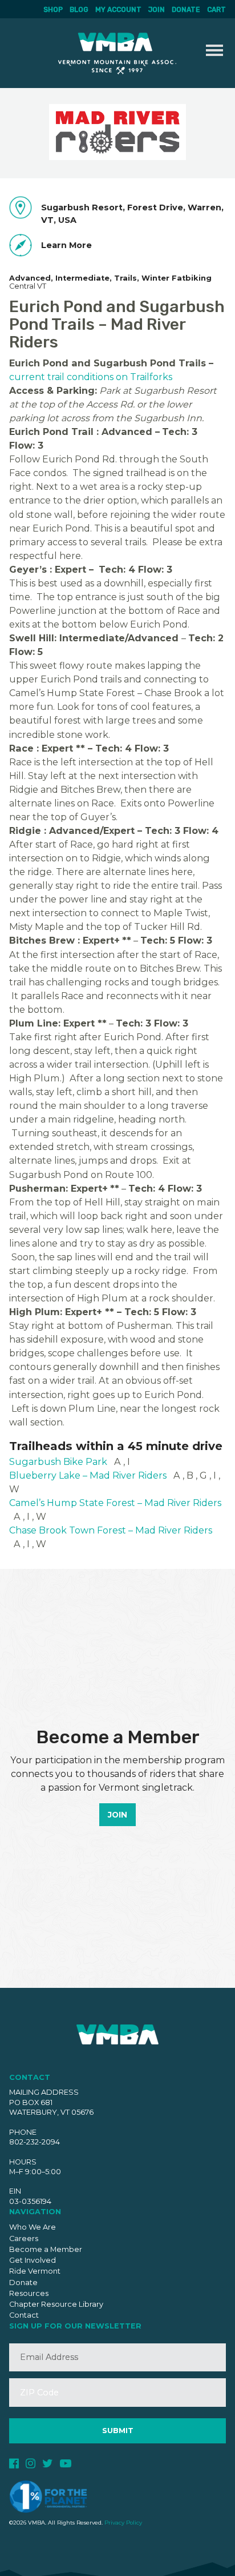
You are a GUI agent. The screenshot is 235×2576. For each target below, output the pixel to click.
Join (157, 10)
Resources (29, 2293)
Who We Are (33, 2227)
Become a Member (46, 2249)
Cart (216, 10)
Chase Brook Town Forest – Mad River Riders (111, 1530)
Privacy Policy (123, 2523)
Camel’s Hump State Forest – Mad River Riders (115, 1503)
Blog (79, 10)
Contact (24, 2315)
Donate (186, 10)
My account (118, 10)
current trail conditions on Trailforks (91, 377)
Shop (53, 10)
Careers (24, 2238)
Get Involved (33, 2260)
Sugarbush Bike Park (58, 1461)
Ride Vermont (35, 2271)
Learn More (66, 245)
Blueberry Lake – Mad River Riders (88, 1475)
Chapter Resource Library (56, 2304)
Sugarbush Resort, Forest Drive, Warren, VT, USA (132, 214)
